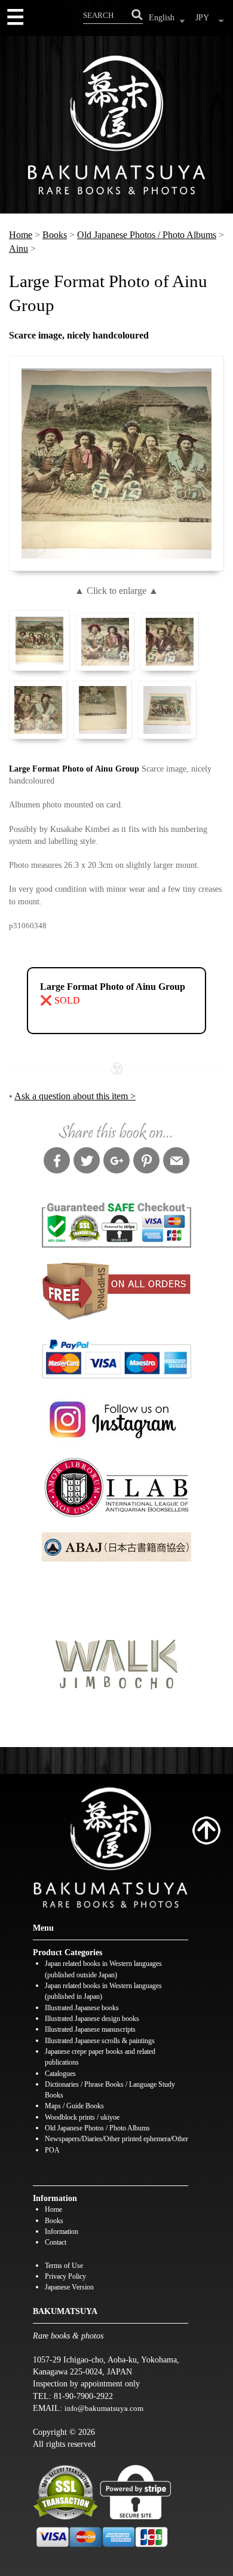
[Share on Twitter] (87, 1162)
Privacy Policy (65, 2277)
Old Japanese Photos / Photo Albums (147, 235)
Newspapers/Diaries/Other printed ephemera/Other (116, 2139)
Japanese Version (69, 2287)
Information (62, 2232)
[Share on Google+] (116, 1162)
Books (55, 235)
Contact (56, 2243)
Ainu (19, 249)
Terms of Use (64, 2266)
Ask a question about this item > (75, 1096)
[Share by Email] (176, 1162)
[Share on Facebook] (57, 1162)
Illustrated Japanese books (82, 2008)
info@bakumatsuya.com (104, 2408)
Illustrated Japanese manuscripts (90, 2030)
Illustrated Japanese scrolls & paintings (100, 2041)
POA (52, 2150)
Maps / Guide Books (74, 2106)
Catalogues (60, 2074)
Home (21, 235)
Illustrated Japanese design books (92, 2019)
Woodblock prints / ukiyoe (82, 2118)
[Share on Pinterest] (146, 1162)
